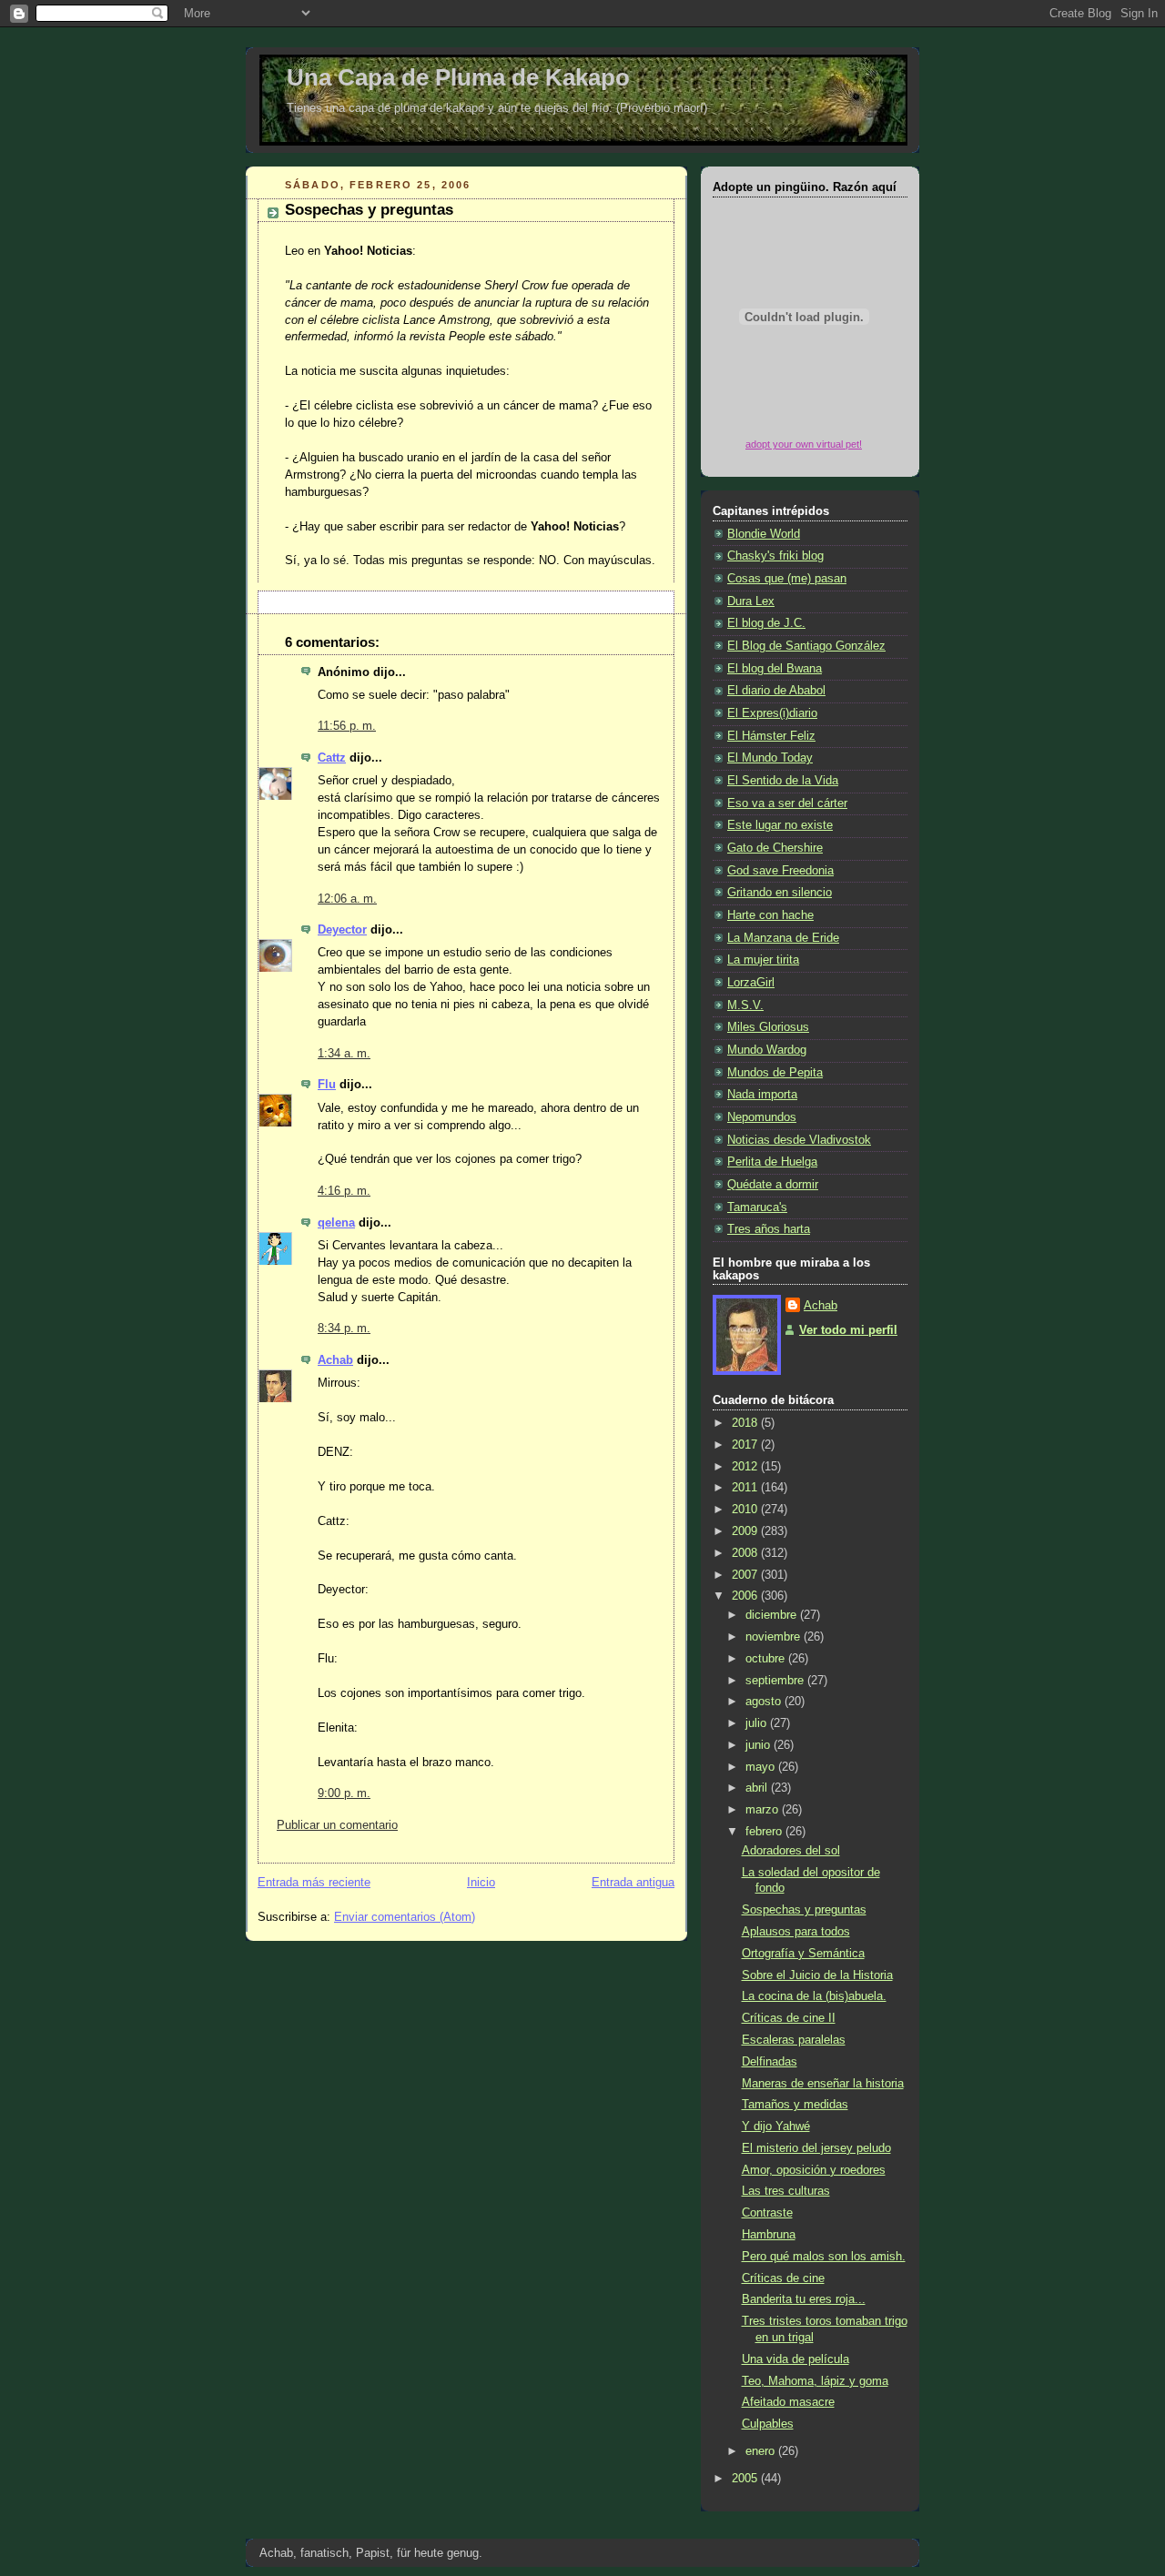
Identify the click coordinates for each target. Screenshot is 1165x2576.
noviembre (775, 1637)
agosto (765, 1702)
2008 (746, 1553)
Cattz (332, 758)
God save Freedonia (780, 871)
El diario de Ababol (776, 691)
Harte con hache (770, 915)
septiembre (776, 1681)
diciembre (773, 1615)
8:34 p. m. (344, 1328)
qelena (336, 1223)
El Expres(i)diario (772, 713)
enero (762, 2451)
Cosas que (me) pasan (787, 579)
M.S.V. (745, 1005)
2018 (746, 1423)
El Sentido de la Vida (783, 781)
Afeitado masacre (788, 2402)
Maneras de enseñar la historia (823, 2084)
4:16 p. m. (344, 1191)
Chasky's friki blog (775, 556)
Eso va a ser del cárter (787, 803)
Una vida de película (795, 2359)
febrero (765, 1832)
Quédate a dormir (773, 1185)
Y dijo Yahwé (776, 2126)
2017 (746, 1445)
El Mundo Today (770, 758)
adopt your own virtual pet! (804, 444)
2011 (746, 1488)
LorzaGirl (751, 983)
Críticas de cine (783, 2278)
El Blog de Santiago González (806, 646)
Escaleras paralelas (794, 2040)
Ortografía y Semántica (803, 1954)
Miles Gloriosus (768, 1027)
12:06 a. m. (347, 899)
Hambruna (769, 2235)
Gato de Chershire (775, 848)
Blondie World (764, 534)
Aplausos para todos (796, 1932)
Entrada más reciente (314, 1883)
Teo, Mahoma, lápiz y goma (815, 2381)
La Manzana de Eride (783, 938)
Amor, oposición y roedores (814, 2170)
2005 (746, 2479)
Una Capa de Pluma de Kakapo (458, 77)
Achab (335, 1360)
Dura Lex (751, 601)
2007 (746, 1575)
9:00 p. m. (344, 1793)
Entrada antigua (633, 1883)
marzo (764, 1810)
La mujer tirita (763, 960)
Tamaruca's (757, 1207)
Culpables (768, 2424)
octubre (767, 1659)
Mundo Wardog (767, 1050)
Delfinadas (770, 2062)
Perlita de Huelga (772, 1162)
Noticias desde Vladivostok (799, 1140)
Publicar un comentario (337, 1825)
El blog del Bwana (775, 669)
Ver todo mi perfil (848, 1330)
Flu (327, 1085)
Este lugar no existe (780, 825)
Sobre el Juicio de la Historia (817, 1975)
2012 (746, 1467)
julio (758, 1723)
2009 (746, 1531)
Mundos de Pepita (775, 1073)
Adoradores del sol (791, 1851)
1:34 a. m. (344, 1054)
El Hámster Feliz (771, 736)
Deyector (342, 930)
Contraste (767, 2213)
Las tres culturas (786, 2191)
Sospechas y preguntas (369, 210)
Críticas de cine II (789, 2018)
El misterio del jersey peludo (816, 2148)
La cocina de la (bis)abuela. (814, 1996)
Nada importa (762, 1095)
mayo (762, 1767)
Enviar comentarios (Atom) (405, 1917)
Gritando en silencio (780, 893)
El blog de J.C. (766, 623)
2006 (746, 1596)
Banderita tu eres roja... (804, 2299)
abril (758, 1788)
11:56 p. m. (347, 726)
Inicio (481, 1883)
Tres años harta (769, 1229)
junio (760, 1745)
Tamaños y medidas (795, 2105)
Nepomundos (762, 1117)
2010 (746, 1510)
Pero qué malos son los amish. (824, 2257)
